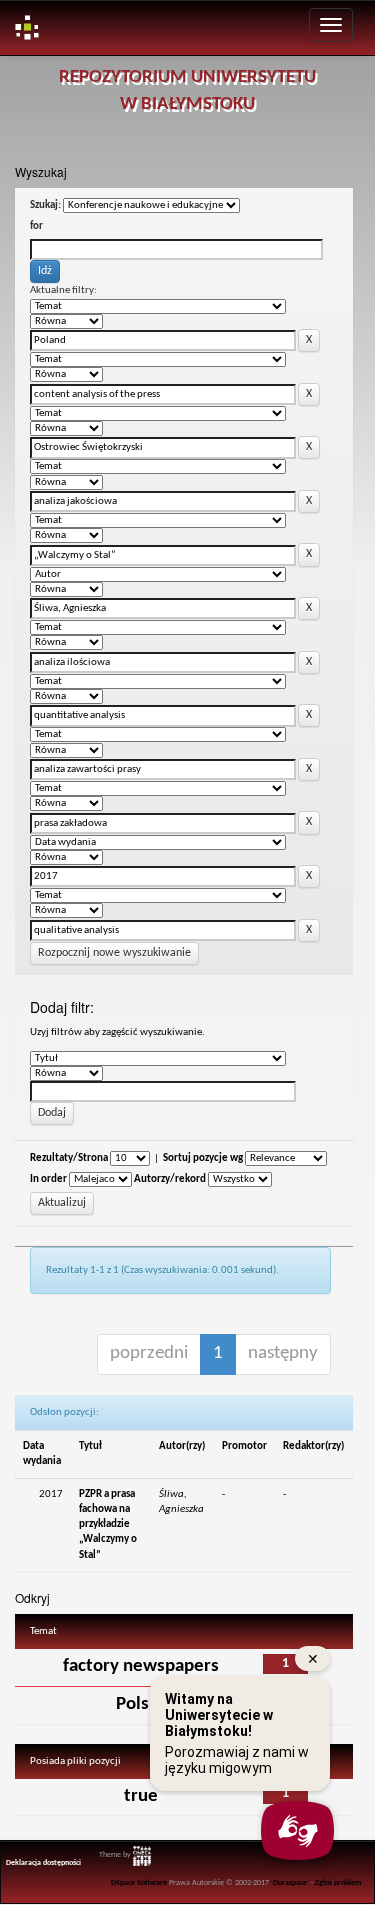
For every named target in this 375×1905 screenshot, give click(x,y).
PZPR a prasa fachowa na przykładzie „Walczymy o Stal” (108, 1525)
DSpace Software (139, 1883)
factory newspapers (141, 1666)
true (141, 1796)
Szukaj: (45, 205)
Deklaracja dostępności (43, 1863)
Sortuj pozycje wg (203, 1158)
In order (48, 1179)
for (36, 226)
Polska (141, 1704)
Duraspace (290, 1883)
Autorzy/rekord (170, 1179)
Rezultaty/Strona (69, 1158)
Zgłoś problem (338, 1883)
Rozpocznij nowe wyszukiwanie (114, 953)
